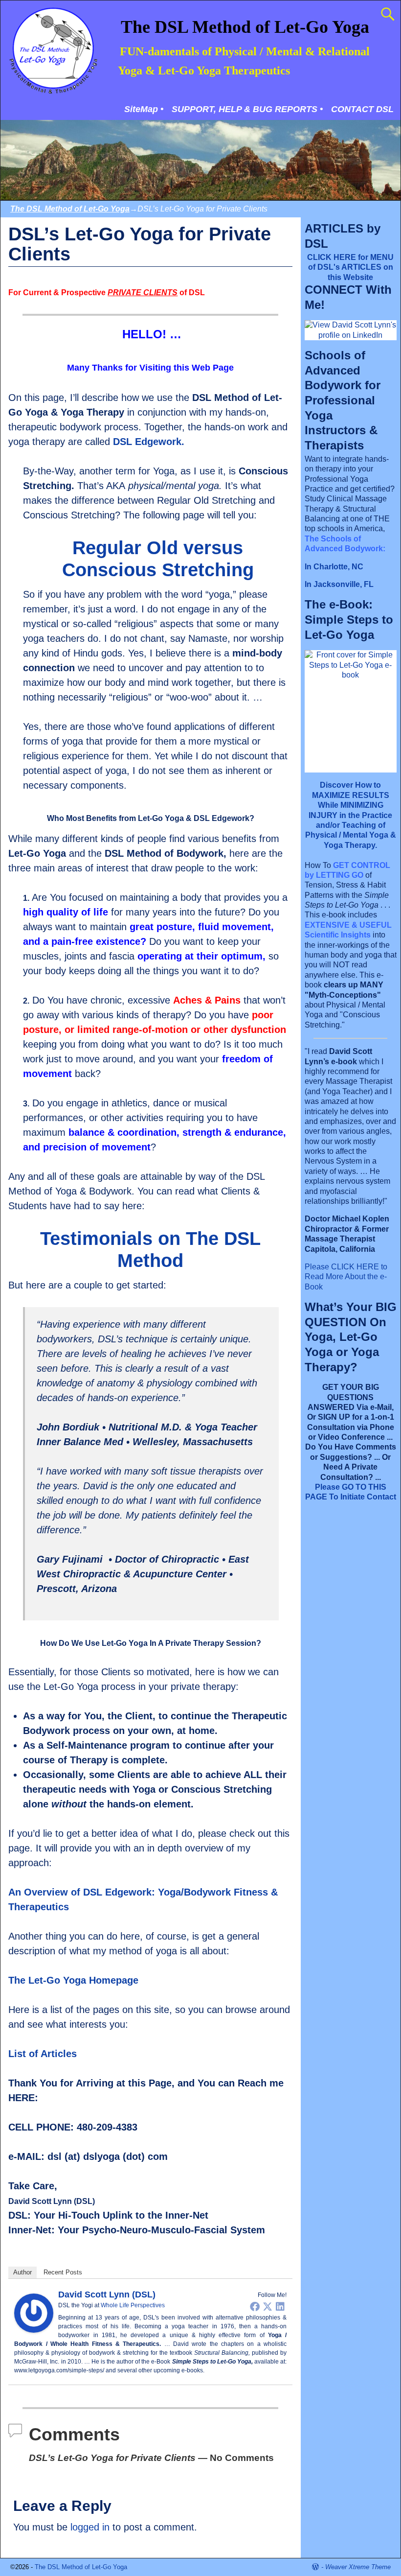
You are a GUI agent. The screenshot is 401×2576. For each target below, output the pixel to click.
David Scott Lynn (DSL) (107, 2295)
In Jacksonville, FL (339, 584)
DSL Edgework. (149, 442)
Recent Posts (63, 2272)
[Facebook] (255, 2306)
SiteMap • (144, 109)
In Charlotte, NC (334, 567)
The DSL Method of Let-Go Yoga (245, 27)
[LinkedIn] (280, 2306)
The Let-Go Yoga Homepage (73, 1980)
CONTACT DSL (362, 109)
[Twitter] (267, 2306)
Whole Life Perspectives (133, 2305)
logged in (90, 2527)
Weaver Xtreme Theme (358, 2567)
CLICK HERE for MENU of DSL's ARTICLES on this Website (350, 267)
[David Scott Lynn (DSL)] (34, 2329)
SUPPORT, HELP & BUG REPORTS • (247, 109)
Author (22, 2272)
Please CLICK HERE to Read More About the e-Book (346, 1277)
